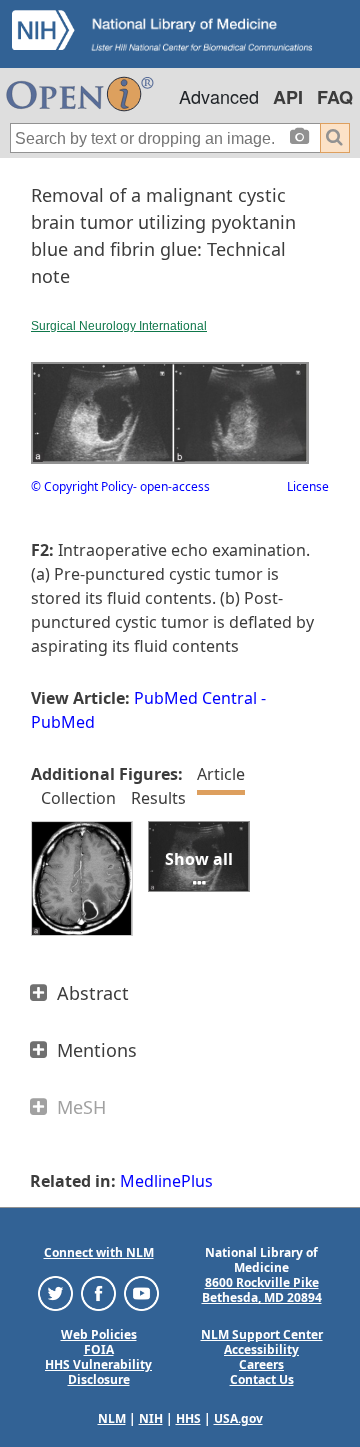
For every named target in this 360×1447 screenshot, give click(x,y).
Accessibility (261, 1349)
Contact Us (262, 1379)
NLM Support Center (262, 1334)
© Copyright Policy (82, 486)
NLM (112, 1418)
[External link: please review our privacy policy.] (55, 1292)
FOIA (99, 1349)
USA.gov (238, 1418)
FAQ (335, 97)
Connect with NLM (99, 1252)
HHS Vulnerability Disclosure (98, 1372)
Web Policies (99, 1334)
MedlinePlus (166, 1181)
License (308, 486)
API (288, 97)
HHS (188, 1418)
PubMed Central (195, 698)
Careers (261, 1364)
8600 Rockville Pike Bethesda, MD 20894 (262, 1290)
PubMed (63, 722)
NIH (151, 1418)
